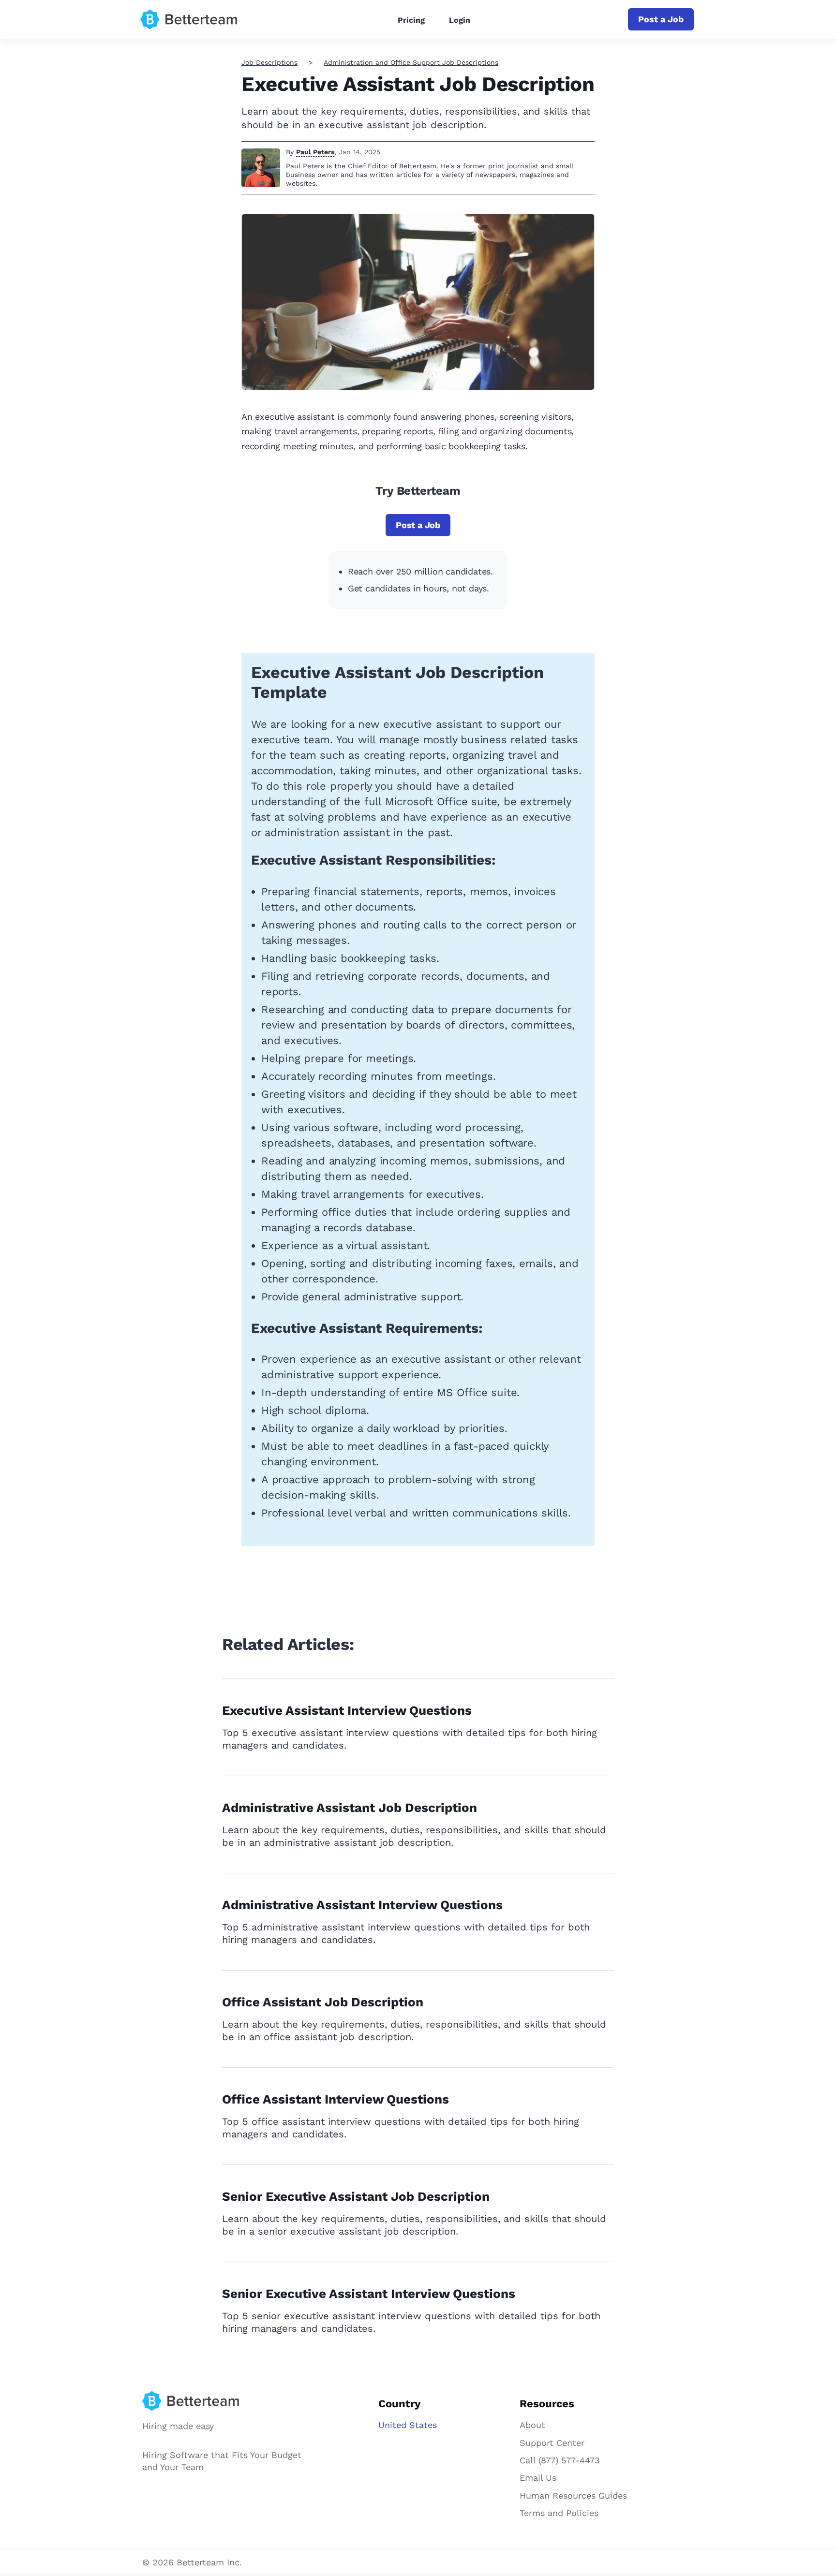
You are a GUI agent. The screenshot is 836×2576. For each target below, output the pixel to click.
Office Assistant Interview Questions (336, 2099)
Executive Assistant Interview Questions (347, 1710)
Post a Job (661, 19)
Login (460, 20)
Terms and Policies (559, 2513)
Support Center (552, 2443)
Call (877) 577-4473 (560, 2460)
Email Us (538, 2478)
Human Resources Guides (573, 2495)
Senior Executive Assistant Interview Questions (369, 2294)
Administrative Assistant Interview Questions (362, 1905)
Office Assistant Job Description (323, 2002)
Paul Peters (315, 152)
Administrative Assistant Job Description (350, 1808)
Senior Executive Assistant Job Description (356, 2196)
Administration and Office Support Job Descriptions (411, 62)
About (532, 2425)
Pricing (411, 20)
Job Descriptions (269, 62)
